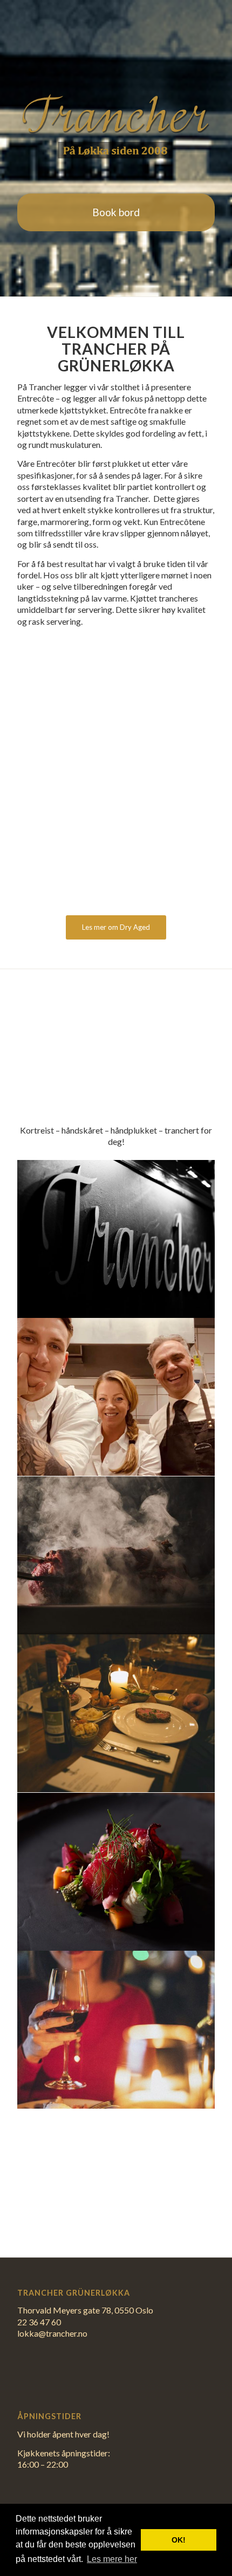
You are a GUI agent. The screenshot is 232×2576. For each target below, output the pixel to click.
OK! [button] (179, 2540)
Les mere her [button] (112, 2559)
